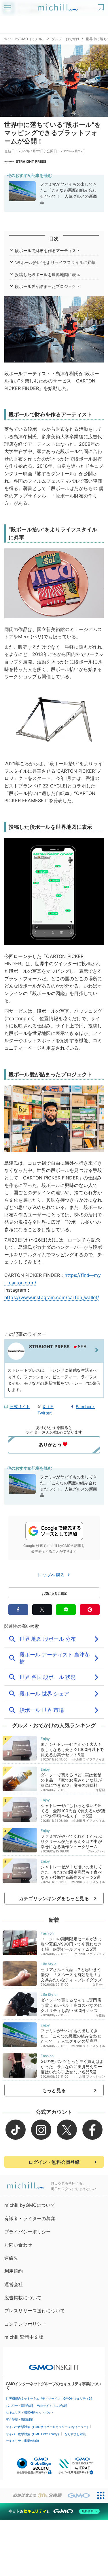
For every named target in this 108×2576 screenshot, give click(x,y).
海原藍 (100, 1790)
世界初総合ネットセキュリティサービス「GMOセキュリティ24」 (50, 2399)
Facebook (85, 1407)
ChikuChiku (96, 1851)
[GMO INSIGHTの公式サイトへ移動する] (54, 2364)
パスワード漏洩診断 (19, 2406)
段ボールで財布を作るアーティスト (48, 250)
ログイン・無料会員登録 (54, 2162)
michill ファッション (90, 1954)
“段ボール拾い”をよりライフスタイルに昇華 (55, 262)
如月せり (99, 1985)
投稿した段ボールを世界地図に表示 (48, 274)
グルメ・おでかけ (66, 39)
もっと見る (54, 2090)
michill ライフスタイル (88, 1759)
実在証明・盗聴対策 (19, 2420)
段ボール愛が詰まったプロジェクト (48, 286)
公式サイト (20, 1407)
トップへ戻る (52, 1575)
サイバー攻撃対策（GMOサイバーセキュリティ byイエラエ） (48, 2427)
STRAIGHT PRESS (31, 161)
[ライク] (102, 5)
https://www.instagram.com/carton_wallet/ (52, 1297)
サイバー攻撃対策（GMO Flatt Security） (33, 2434)
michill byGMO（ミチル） (25, 39)
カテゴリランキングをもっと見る (54, 1898)
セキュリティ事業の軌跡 (22, 2441)
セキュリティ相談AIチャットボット (30, 2412)
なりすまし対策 (75, 2434)
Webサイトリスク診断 (52, 2406)
